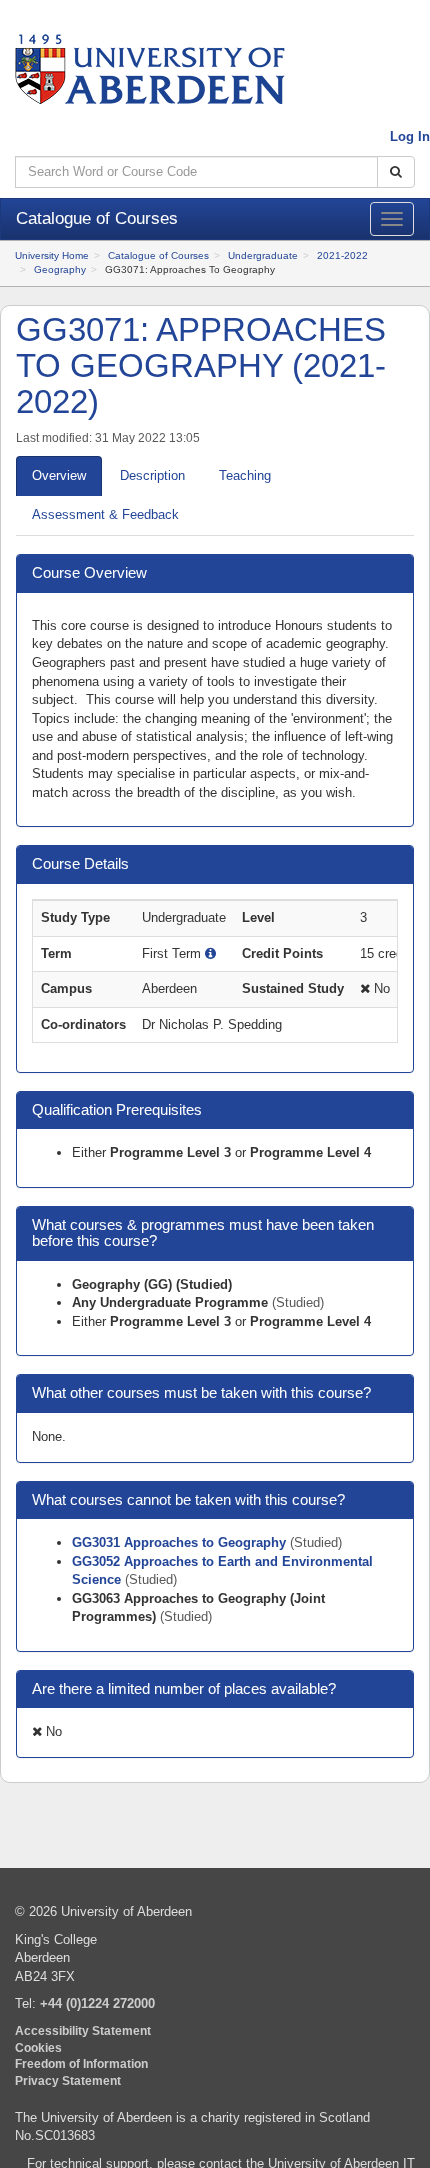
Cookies (38, 2047)
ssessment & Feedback (105, 514)
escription (152, 475)
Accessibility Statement (83, 2030)
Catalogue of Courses (158, 255)
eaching (245, 475)
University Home (52, 255)
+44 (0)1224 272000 (97, 2003)
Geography (60, 269)
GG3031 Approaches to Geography (181, 1542)
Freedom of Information (81, 2063)
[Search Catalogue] (396, 172)
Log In (410, 136)
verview (59, 475)
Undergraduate (263, 255)
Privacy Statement (68, 2080)
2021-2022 (342, 255)
